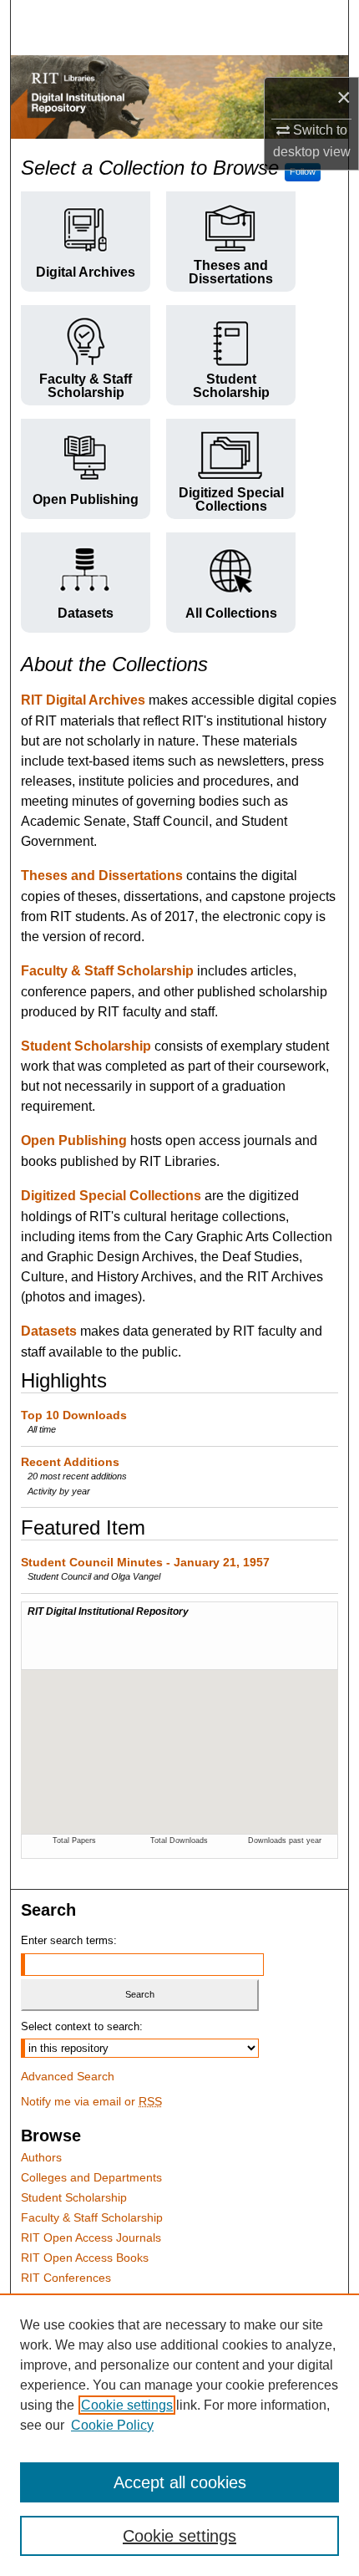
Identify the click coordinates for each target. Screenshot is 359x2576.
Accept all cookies (180, 2482)
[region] (179, 2435)
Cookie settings (127, 2405)
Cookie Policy (112, 2425)
